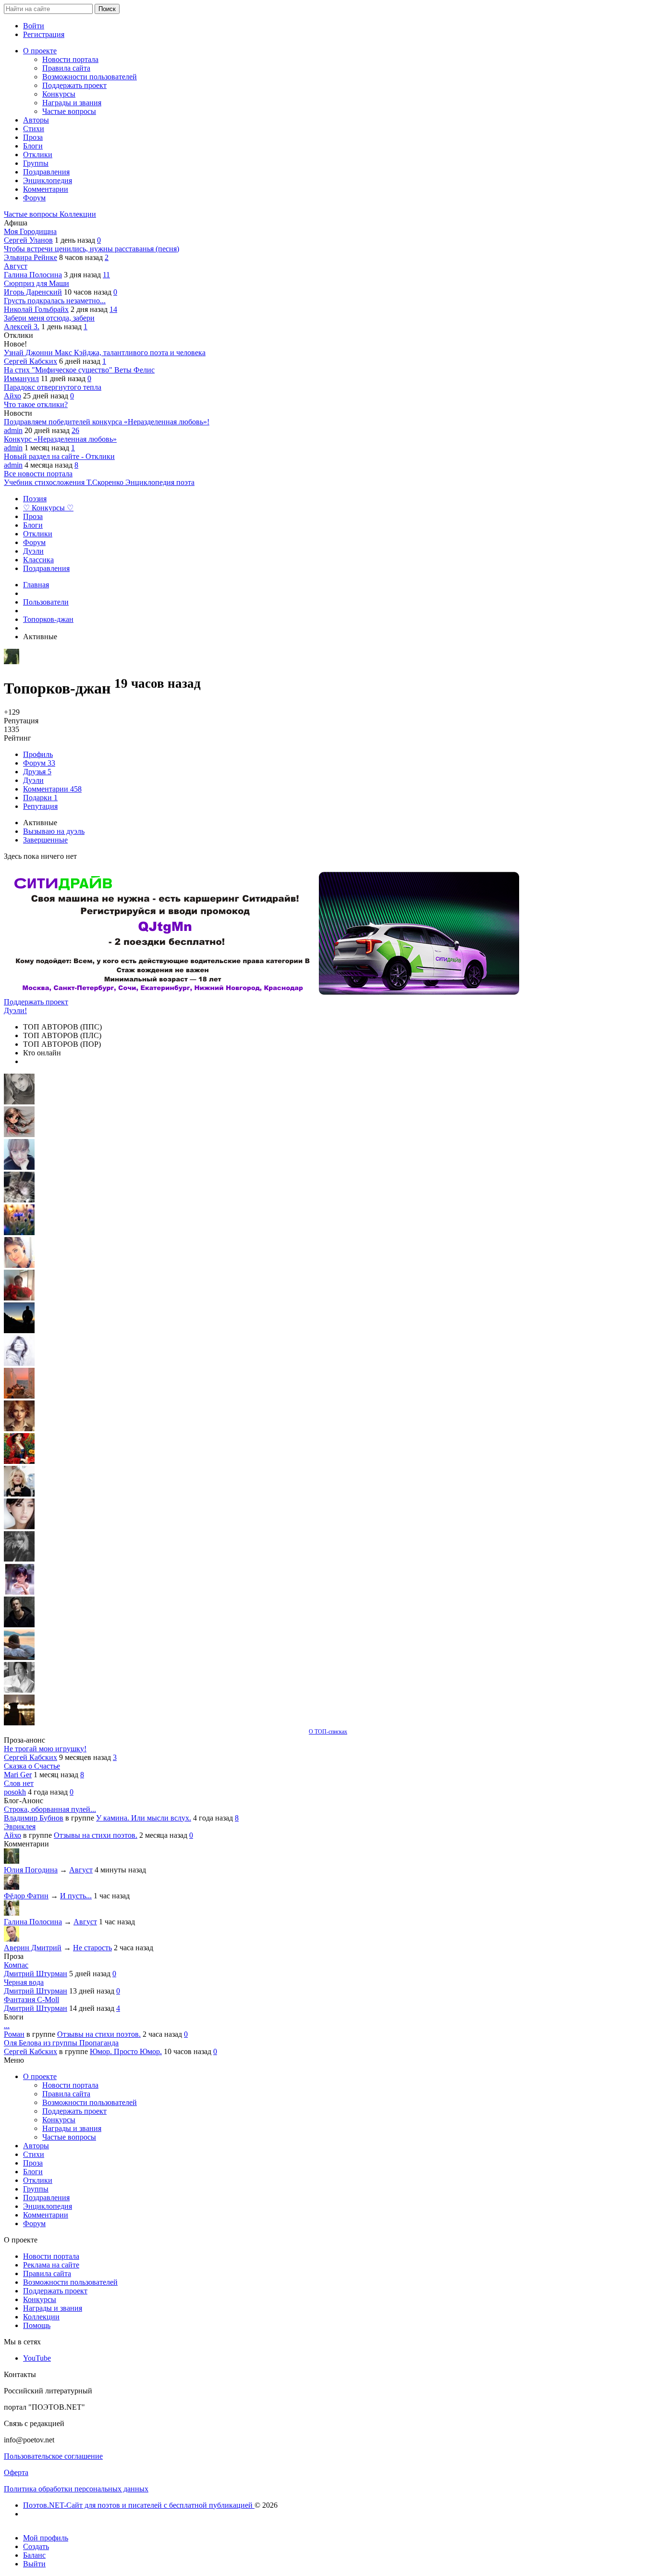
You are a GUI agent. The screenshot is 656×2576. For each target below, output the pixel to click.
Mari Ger (18, 1775)
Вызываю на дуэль (54, 831)
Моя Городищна (30, 231)
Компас (16, 1965)
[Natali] (19, 1690)
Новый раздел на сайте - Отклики (59, 456)
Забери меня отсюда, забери (49, 318)
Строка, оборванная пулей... (50, 1809)
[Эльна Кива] (19, 1265)
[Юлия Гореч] (19, 1723)
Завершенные (45, 840)
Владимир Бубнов (34, 1818)
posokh (15, 1792)
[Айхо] (19, 1461)
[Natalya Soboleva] (19, 1102)
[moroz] (19, 1592)
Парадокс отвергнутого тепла (53, 387)
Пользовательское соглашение (53, 2456)
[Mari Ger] (19, 1232)
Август (16, 266)
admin (13, 430)
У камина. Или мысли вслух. (144, 1818)
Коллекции (78, 214)
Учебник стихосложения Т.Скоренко (65, 482)
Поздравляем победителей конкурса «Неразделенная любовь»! (107, 422)
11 (106, 275)
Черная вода (24, 1982)
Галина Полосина (33, 275)
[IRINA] (19, 1559)
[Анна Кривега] (19, 1298)
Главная (36, 585)
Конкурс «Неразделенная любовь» (60, 439)
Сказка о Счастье (32, 1766)
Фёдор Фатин (26, 1896)
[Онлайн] (12, 1861)
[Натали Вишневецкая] (19, 1429)
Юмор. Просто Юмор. (126, 2051)
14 (113, 309)
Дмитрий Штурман (36, 1974)
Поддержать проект (36, 1002)
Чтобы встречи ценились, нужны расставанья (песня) (91, 249)
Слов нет (19, 1783)
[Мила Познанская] (19, 1494)
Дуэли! (15, 1010)
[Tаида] (19, 1200)
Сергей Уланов (28, 240)
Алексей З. (22, 327)
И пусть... (76, 1896)
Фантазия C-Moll (31, 2000)
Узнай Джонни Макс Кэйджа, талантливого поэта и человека (105, 353)
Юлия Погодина (31, 1870)
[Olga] (19, 1527)
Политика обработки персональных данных (76, 2489)
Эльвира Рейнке (30, 257)
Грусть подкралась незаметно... (55, 301)
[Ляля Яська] (19, 1167)
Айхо (12, 396)
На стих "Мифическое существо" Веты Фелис (79, 370)
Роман (14, 2034)
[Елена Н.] (19, 1396)
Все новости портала (38, 474)
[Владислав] (19, 1657)
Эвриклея (20, 1827)
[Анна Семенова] (19, 1134)
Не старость (92, 1948)
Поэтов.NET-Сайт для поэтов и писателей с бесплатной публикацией (139, 2505)
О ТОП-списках (328, 1732)
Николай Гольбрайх (36, 309)
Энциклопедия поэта (160, 482)
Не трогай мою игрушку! (45, 1749)
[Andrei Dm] (19, 1331)
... (7, 2025)
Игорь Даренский (33, 292)
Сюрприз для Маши (36, 283)
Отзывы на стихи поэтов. (96, 1835)
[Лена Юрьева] (19, 1363)
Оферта (16, 2472)
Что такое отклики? (36, 404)
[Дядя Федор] (19, 1625)
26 (75, 430)
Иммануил (21, 378)
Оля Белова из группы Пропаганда (61, 2043)
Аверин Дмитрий (33, 1948)
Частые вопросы (32, 214)
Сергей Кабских (30, 361)
